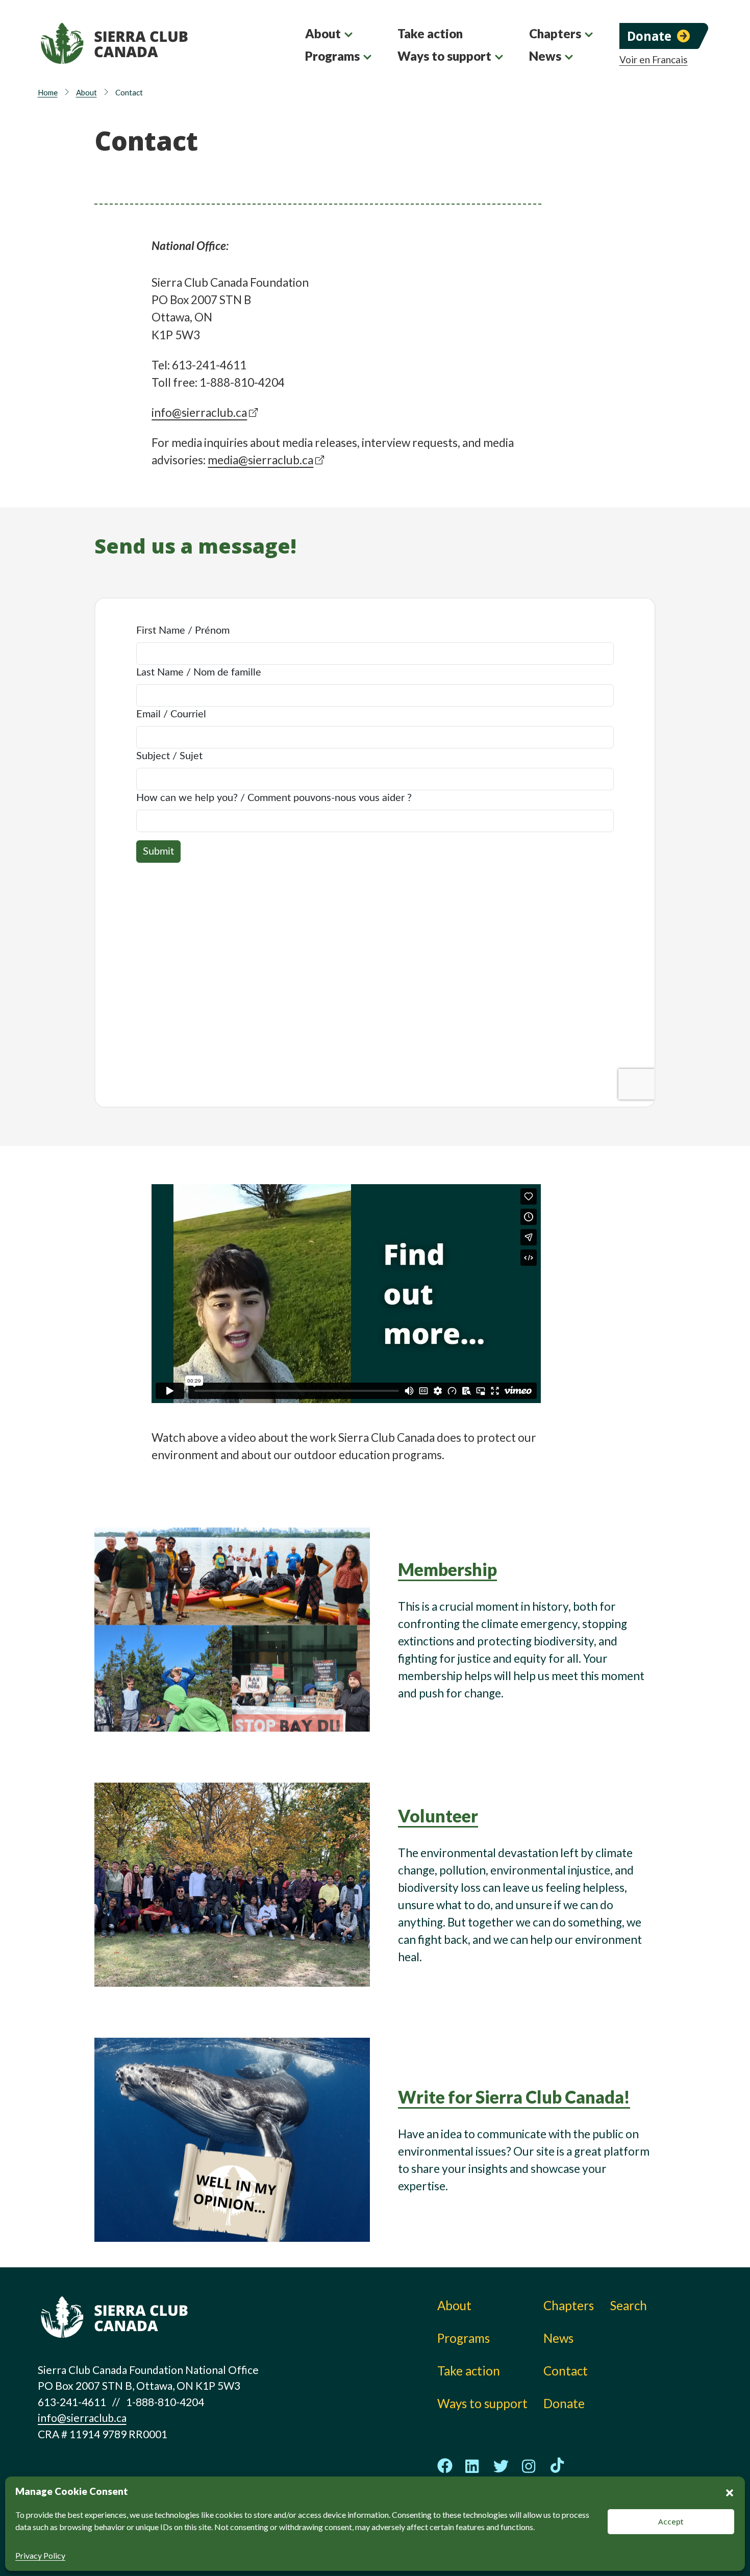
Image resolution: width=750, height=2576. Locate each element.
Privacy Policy (40, 2555)
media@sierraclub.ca (260, 460)
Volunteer (438, 1816)
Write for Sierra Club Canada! (514, 2097)
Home (48, 92)
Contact (566, 2371)
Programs (332, 56)
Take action (430, 33)
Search (629, 2305)
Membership (447, 1569)
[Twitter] (501, 2466)
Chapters (555, 33)
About (323, 33)
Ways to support (444, 56)
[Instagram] (529, 2466)
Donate (649, 36)
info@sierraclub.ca (199, 412)
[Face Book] (445, 2466)
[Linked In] (473, 2466)
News (545, 56)
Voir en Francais (654, 60)
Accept (671, 2521)
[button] (730, 2491)
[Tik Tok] (557, 2466)
